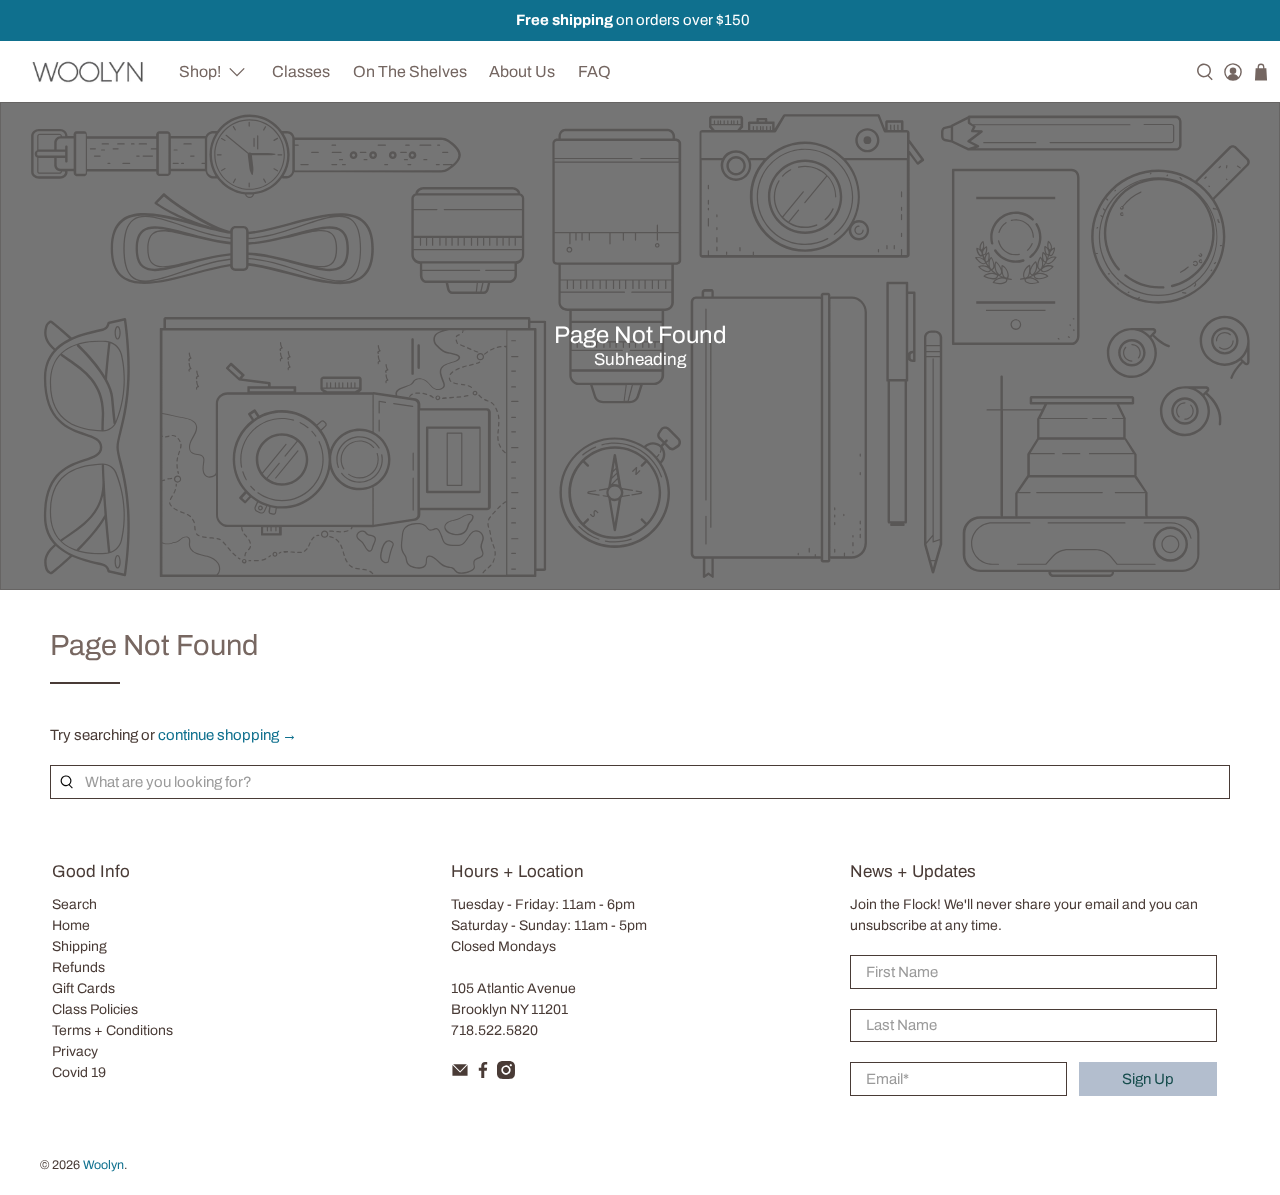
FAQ (594, 71)
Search (74, 904)
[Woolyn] (88, 71)
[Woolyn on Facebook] (483, 1074)
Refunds (78, 967)
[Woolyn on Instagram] (506, 1074)
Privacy (75, 1051)
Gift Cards (83, 988)
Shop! (200, 71)
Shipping (79, 946)
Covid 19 (79, 1072)
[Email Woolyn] (460, 1074)
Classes (301, 71)
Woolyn (103, 1165)
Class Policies (95, 1009)
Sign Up (1148, 1079)
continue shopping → (227, 735)
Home (71, 925)
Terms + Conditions (112, 1030)
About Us (522, 71)
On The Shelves (410, 71)
